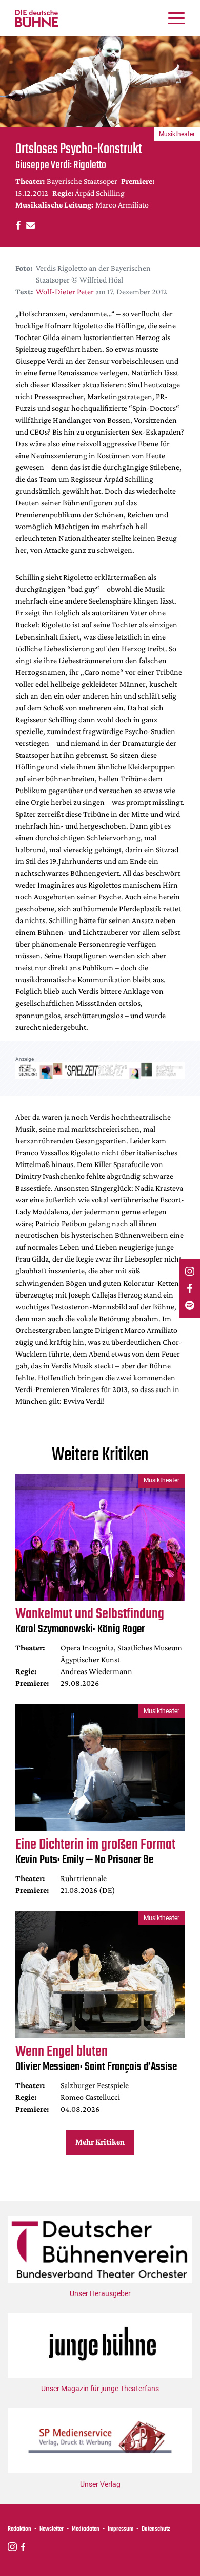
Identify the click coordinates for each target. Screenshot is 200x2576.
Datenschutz (156, 2529)
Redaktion (19, 2529)
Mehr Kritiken (100, 2142)
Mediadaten (86, 2529)
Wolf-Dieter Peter (65, 292)
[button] (17, 225)
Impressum (121, 2529)
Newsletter (52, 2529)
